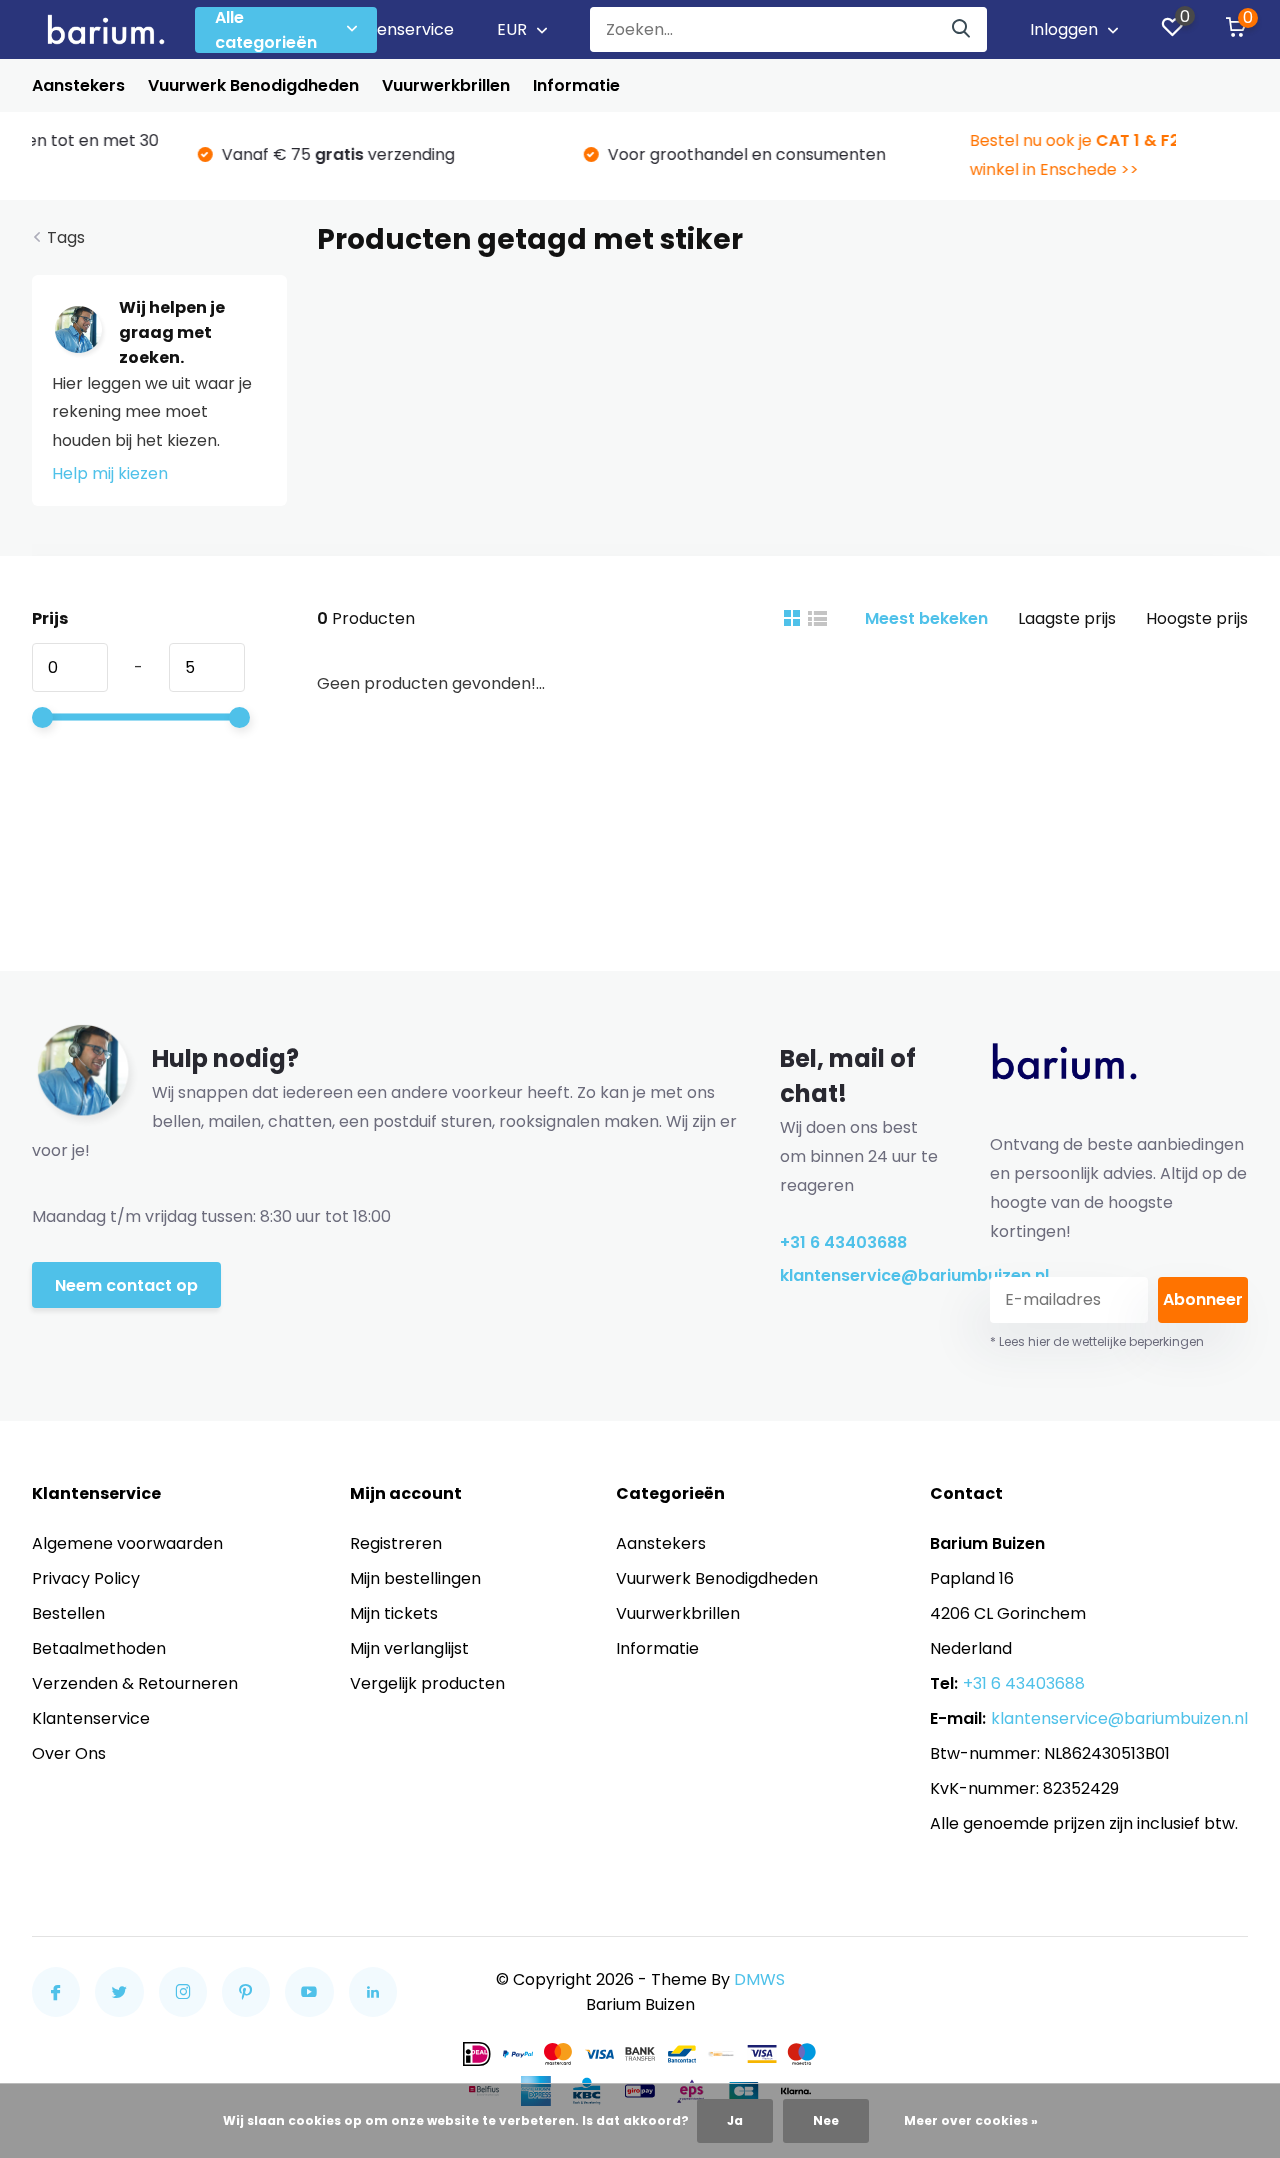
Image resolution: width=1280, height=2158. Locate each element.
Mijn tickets (394, 1613)
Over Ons (69, 1753)
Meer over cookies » (971, 2120)
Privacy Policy (86, 1578)
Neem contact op (126, 1285)
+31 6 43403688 (843, 1242)
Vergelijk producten (427, 1683)
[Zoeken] (962, 29)
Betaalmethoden (99, 1648)
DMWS (759, 1979)
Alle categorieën (266, 30)
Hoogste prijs (1197, 618)
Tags (66, 237)
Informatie (576, 85)
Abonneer (1203, 1299)
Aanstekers (78, 85)
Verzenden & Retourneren (135, 1683)
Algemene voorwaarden (127, 1543)
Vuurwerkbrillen (446, 85)
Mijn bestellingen (415, 1578)
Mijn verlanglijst (409, 1648)
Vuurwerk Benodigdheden (253, 85)
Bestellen (68, 1613)
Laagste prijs (1067, 618)
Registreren (396, 1543)
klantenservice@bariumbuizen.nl (862, 1275)
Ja (735, 2120)
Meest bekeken (926, 618)
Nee (826, 2120)
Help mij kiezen (110, 473)
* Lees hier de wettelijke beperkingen (1097, 1341)
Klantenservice (395, 29)
